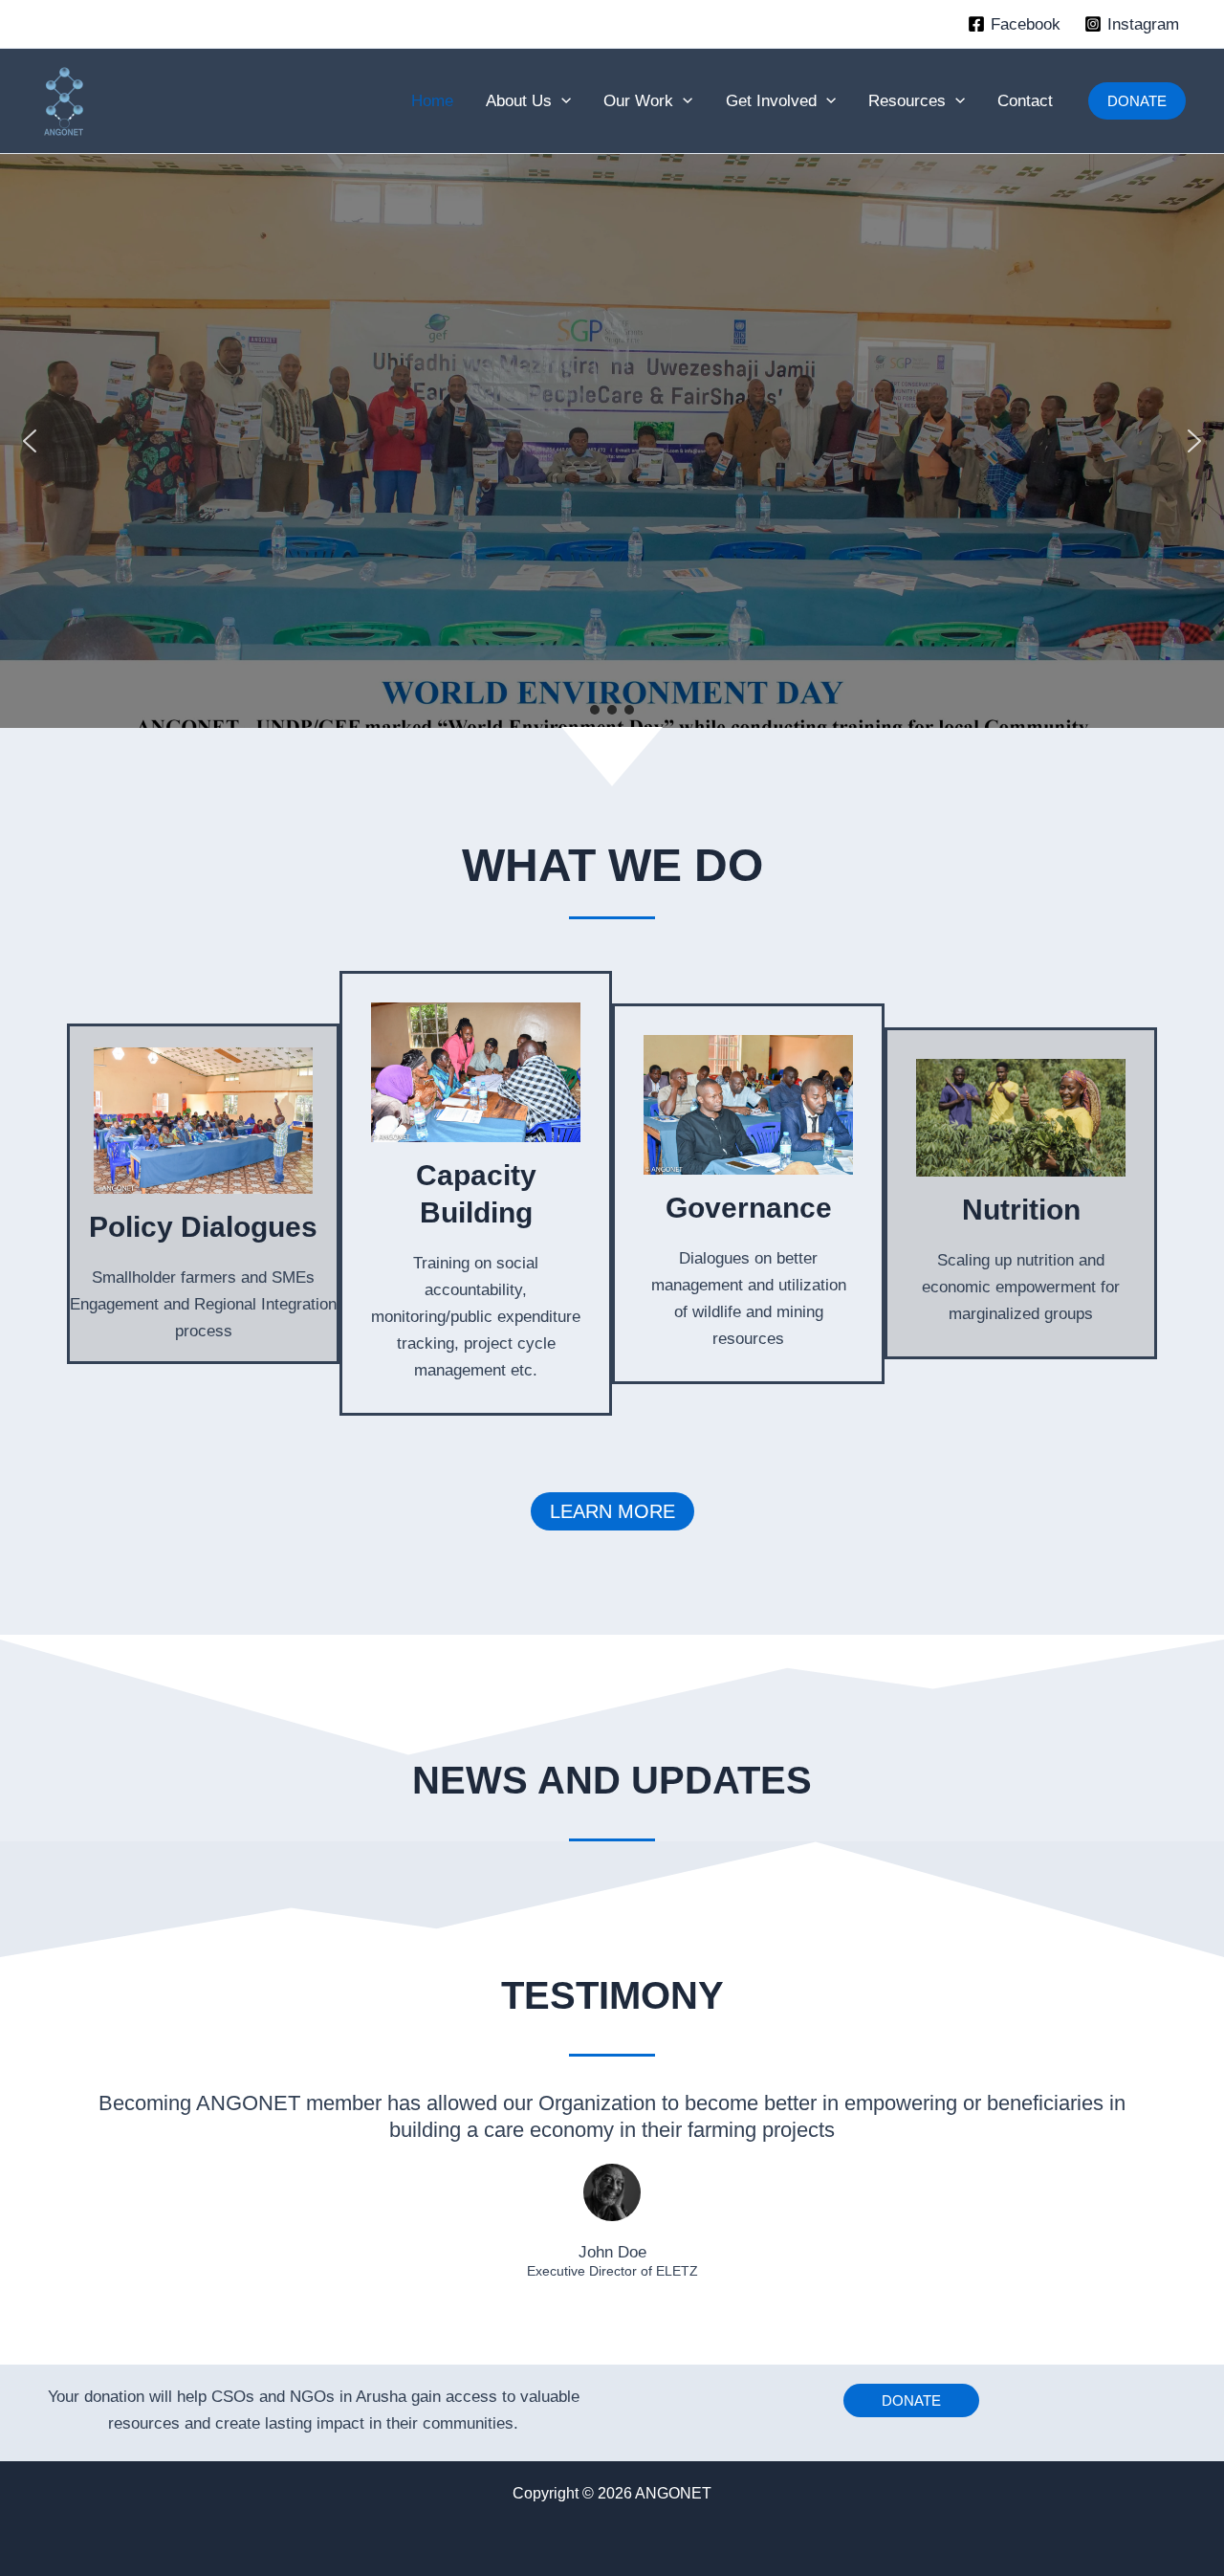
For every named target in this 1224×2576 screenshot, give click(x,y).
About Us (519, 101)
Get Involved (771, 101)
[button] (1137, 101)
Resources (907, 101)
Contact (1025, 101)
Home (432, 101)
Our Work (638, 101)
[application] (561, 101)
